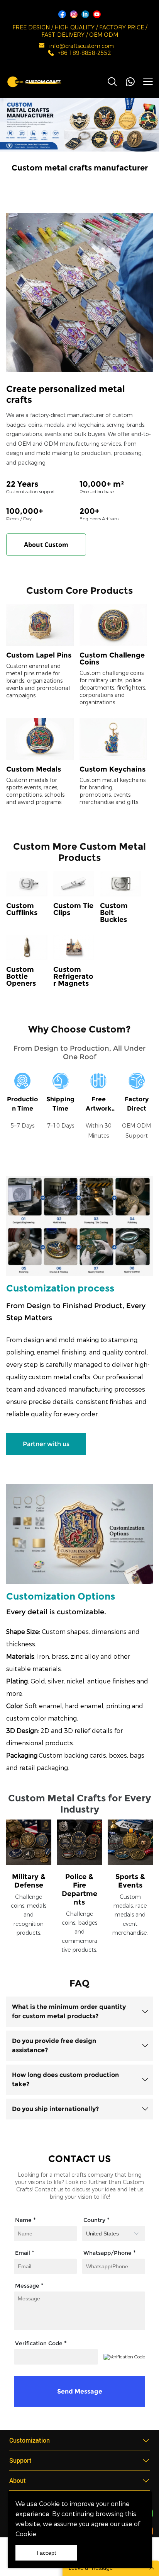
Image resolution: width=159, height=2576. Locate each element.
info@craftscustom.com (82, 46)
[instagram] (74, 14)
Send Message (80, 2391)
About (18, 2480)
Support (20, 2460)
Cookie (49, 2504)
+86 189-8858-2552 (85, 53)
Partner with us (46, 1444)
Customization (30, 2440)
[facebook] (62, 14)
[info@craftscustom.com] (42, 47)
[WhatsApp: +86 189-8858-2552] (51, 54)
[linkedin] (85, 14)
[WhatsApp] (130, 82)
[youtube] (97, 14)
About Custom (46, 545)
